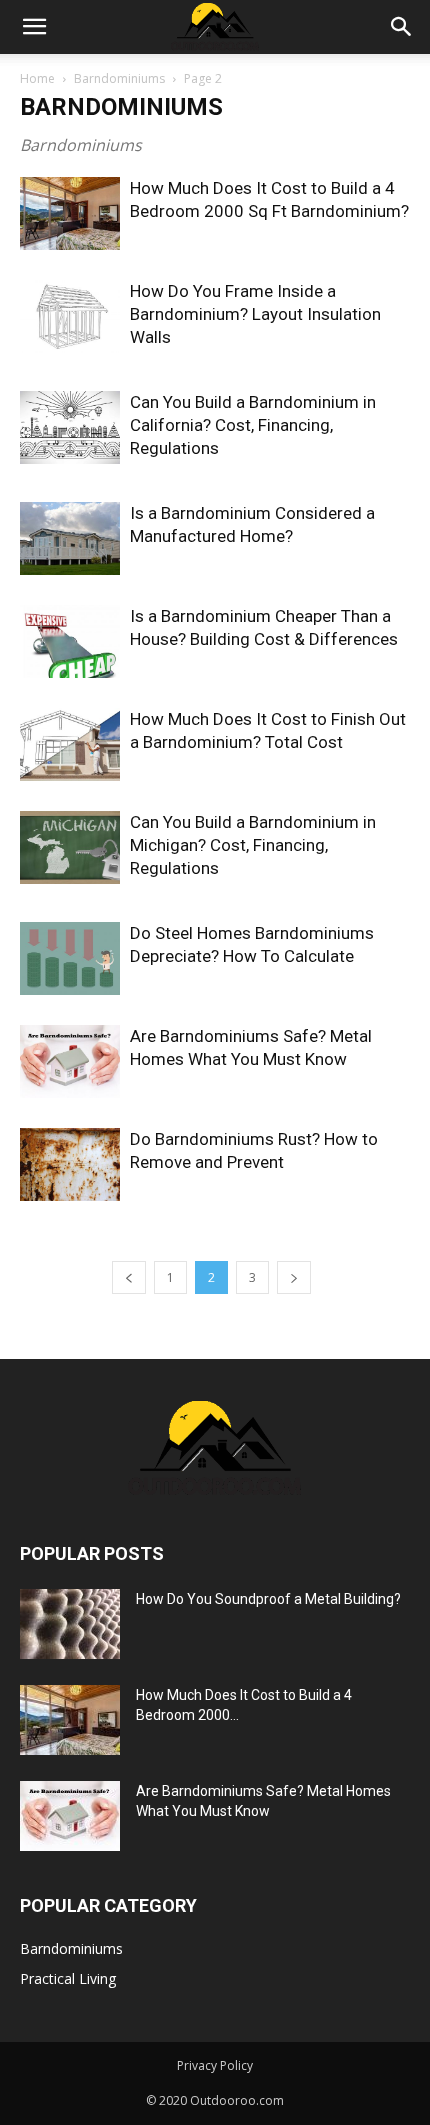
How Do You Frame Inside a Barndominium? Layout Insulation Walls (255, 314)
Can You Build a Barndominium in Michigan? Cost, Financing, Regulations (253, 845)
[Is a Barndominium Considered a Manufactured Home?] (70, 538)
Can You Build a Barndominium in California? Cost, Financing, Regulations (253, 425)
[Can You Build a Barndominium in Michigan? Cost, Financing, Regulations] (70, 847)
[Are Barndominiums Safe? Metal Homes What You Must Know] (70, 1061)
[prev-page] (129, 1277)
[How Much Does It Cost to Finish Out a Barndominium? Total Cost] (70, 744)
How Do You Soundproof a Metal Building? (268, 1599)
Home (37, 78)
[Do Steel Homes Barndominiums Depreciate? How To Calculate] (70, 958)
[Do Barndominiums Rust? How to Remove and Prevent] (70, 1164)
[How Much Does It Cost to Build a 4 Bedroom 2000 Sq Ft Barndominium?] (70, 213)
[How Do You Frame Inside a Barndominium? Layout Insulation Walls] (70, 316)
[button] (402, 27)
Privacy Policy (215, 2065)
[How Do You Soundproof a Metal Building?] (70, 1624)
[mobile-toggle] (34, 27)
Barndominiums (119, 78)
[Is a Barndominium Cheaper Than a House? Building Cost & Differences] (70, 641)
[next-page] (294, 1277)
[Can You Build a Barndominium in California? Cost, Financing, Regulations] (70, 427)
